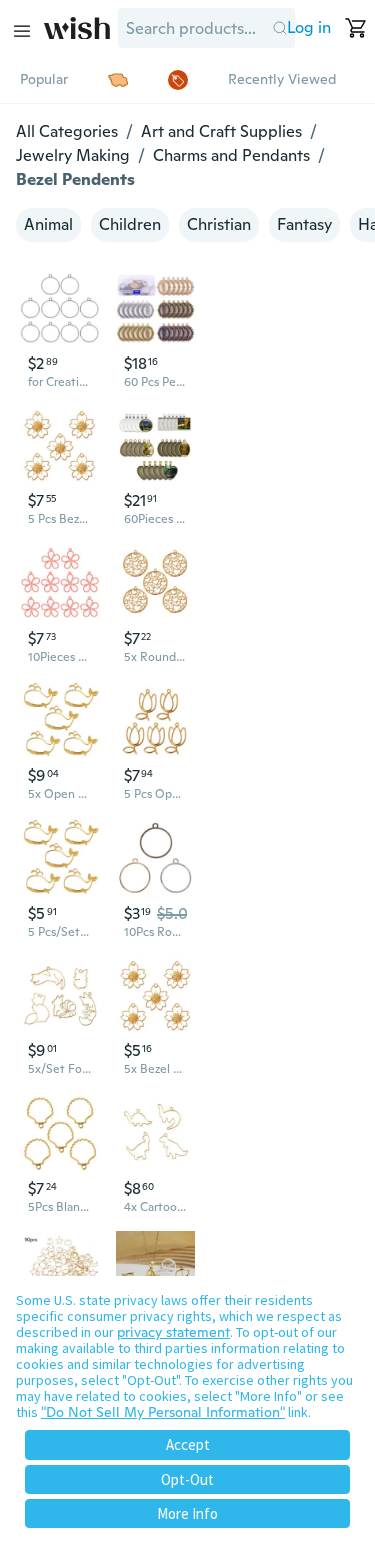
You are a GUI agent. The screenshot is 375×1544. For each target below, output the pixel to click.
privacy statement (173, 1332)
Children (130, 224)
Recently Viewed (282, 79)
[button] (279, 28)
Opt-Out (187, 1479)
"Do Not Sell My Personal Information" (163, 1412)
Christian (219, 224)
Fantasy (304, 224)
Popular (44, 79)
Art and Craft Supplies (221, 131)
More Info (187, 1513)
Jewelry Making (73, 155)
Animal (48, 224)
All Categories (67, 131)
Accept (188, 1444)
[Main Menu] (22, 31)
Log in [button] (309, 27)
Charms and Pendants (231, 155)
